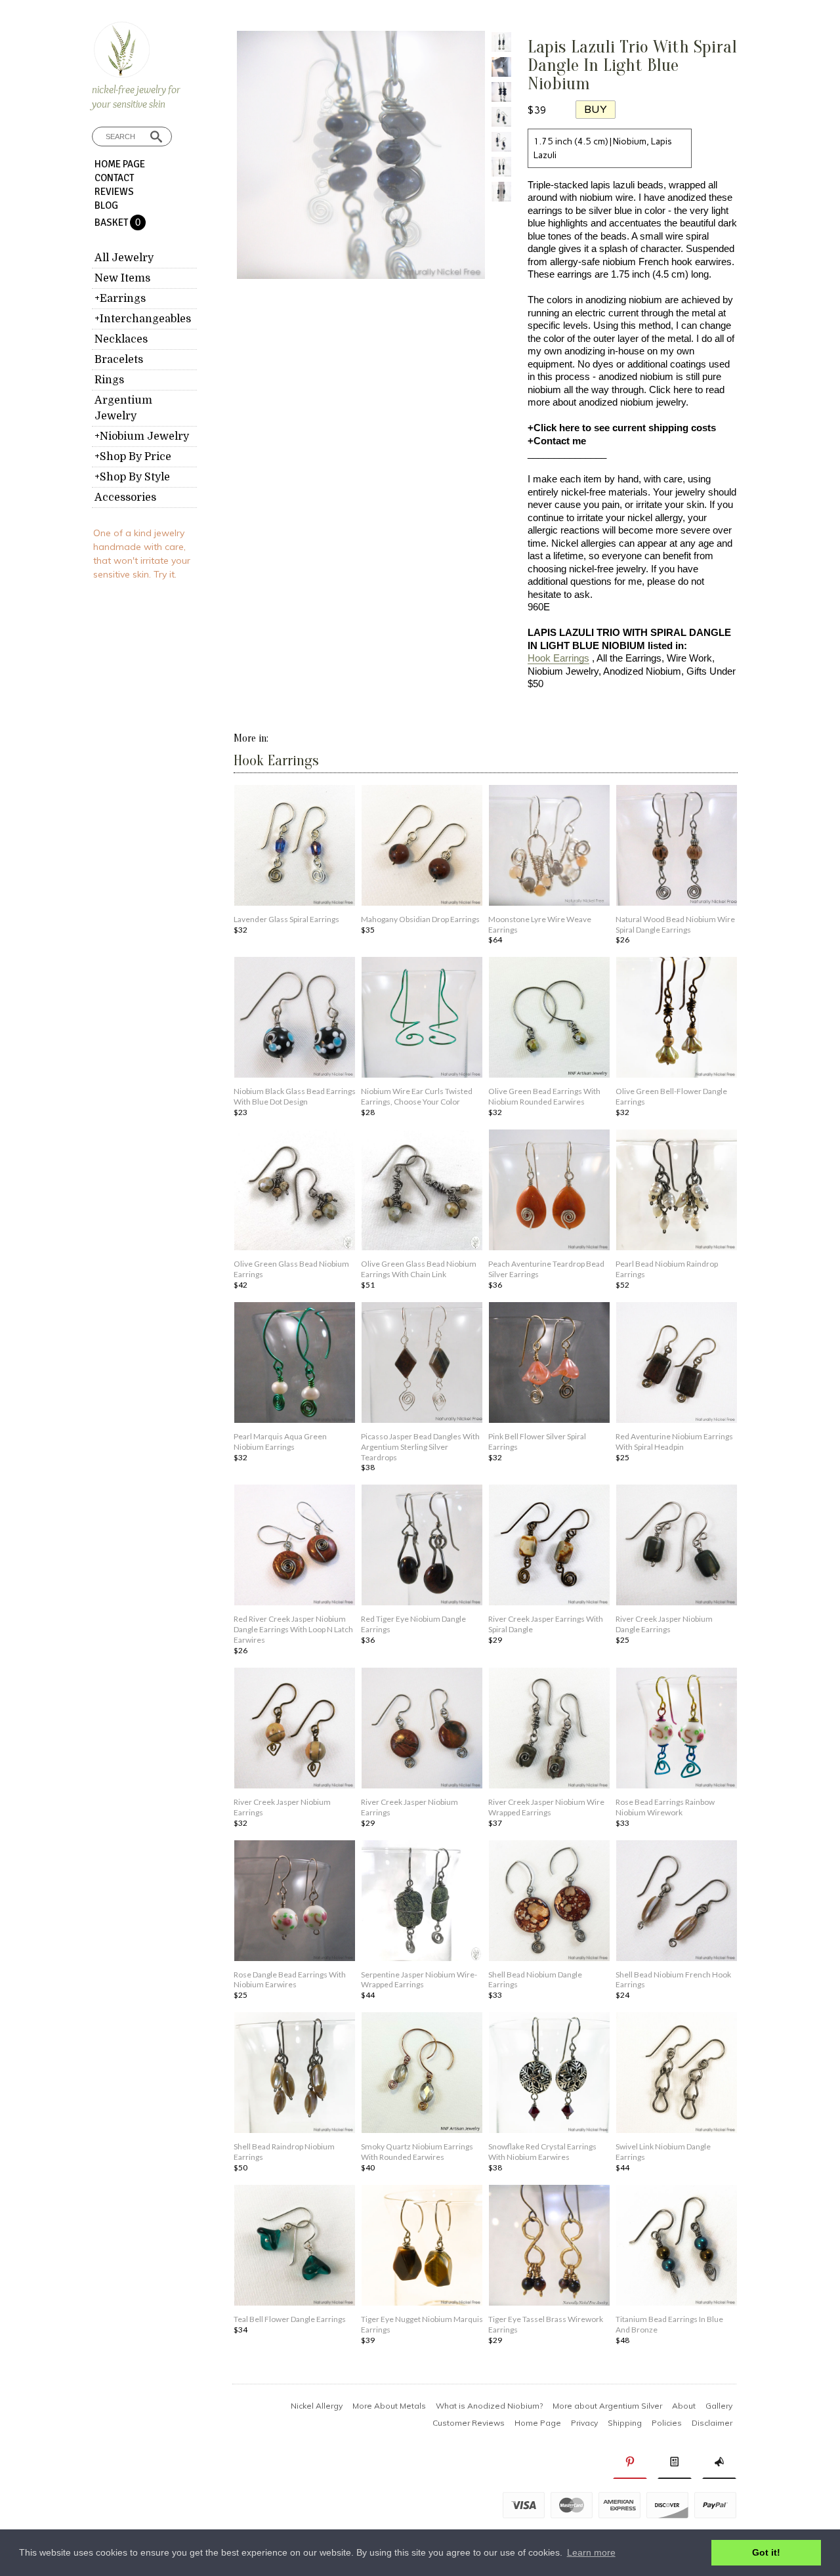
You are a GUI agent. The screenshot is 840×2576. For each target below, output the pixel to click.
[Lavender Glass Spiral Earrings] (295, 847)
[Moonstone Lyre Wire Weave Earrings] (549, 847)
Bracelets (119, 360)
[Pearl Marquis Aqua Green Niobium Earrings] (295, 1364)
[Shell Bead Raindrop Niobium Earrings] (295, 2074)
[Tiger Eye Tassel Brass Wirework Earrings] (549, 2247)
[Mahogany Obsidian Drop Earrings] (422, 847)
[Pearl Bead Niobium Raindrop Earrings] (677, 1191)
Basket (112, 222)
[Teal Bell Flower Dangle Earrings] (295, 2247)
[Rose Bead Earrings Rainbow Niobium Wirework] (677, 1729)
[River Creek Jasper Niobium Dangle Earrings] (677, 1546)
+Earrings (120, 299)
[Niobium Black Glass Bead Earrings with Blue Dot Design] (295, 1019)
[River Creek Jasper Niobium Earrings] (295, 1729)
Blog (106, 205)
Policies (667, 2423)
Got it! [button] (766, 2552)
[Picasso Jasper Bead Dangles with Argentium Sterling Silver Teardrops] (422, 1364)
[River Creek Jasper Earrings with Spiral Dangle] (549, 1546)
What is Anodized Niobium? (489, 2406)
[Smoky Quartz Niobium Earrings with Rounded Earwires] (422, 2074)
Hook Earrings (558, 658)
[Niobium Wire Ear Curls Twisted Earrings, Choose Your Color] (422, 1019)
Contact (114, 178)
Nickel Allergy (317, 2406)
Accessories (125, 497)
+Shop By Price (133, 457)
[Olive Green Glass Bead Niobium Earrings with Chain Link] (422, 1191)
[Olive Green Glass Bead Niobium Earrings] (295, 1191)
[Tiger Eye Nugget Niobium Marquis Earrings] (422, 2247)
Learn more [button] (591, 2552)
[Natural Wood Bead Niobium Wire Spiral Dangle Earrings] (677, 847)
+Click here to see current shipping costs (622, 428)
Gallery (719, 2406)
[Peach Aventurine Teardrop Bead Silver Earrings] (549, 1191)
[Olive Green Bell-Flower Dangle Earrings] (677, 1019)
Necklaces (121, 339)
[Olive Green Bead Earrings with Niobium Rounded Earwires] (549, 1019)
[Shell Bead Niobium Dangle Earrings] (549, 1902)
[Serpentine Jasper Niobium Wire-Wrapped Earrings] (422, 1902)
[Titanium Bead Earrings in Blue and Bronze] (677, 2247)
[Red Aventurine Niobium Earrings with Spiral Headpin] (677, 1364)
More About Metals (389, 2406)
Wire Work (689, 658)
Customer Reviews (469, 2423)
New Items (122, 278)
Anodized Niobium (642, 671)
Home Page (120, 164)
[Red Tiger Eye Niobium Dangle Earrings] (422, 1546)
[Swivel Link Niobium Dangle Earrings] (677, 2074)
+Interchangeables (143, 319)
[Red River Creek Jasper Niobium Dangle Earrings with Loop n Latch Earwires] (295, 1546)
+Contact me (557, 441)
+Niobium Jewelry (142, 436)
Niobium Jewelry (563, 671)
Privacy (584, 2423)
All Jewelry (124, 258)
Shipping (625, 2423)
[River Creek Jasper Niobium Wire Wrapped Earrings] (549, 1729)
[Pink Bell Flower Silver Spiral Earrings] (549, 1364)
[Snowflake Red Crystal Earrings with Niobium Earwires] (549, 2074)
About (684, 2406)
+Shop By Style (132, 477)
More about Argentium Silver (607, 2406)
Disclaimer (712, 2423)
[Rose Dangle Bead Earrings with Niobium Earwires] (295, 1902)
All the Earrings (629, 658)
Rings (109, 380)
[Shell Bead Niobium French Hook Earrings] (677, 1902)
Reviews (114, 192)
